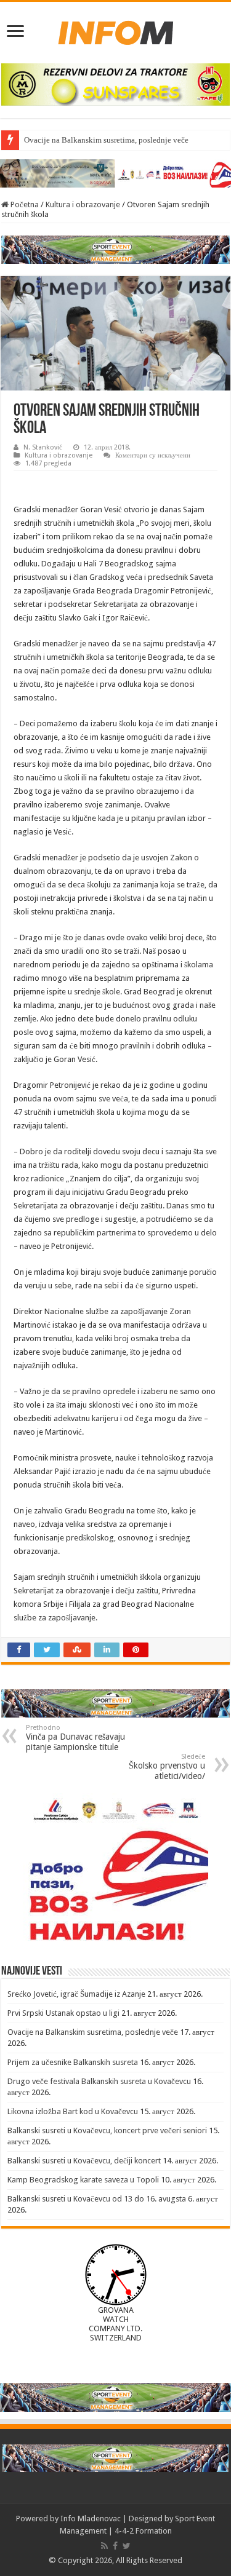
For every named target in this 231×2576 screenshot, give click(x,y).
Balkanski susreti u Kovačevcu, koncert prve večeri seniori (107, 2130)
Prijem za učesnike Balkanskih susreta (73, 2062)
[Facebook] (115, 2546)
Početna (24, 204)
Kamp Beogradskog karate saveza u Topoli (83, 2180)
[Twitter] (127, 2546)
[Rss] (104, 2546)
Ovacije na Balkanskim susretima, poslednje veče (106, 140)
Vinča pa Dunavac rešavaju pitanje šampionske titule (75, 1738)
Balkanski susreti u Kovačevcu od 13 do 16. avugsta (97, 2199)
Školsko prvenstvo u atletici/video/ (167, 1767)
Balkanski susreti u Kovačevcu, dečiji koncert (84, 2161)
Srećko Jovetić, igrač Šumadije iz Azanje (76, 1994)
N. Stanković (43, 447)
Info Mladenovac (91, 2519)
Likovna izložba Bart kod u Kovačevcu (73, 2111)
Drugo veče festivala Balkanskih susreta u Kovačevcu (99, 2081)
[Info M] (116, 30)
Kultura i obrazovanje (83, 204)
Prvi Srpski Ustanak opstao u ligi (63, 2013)
